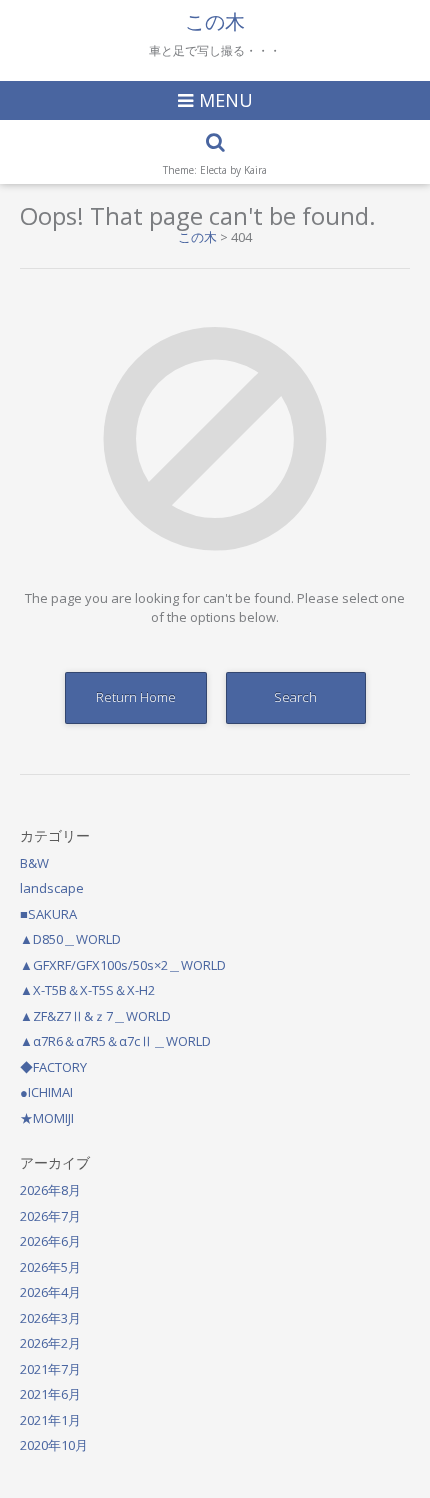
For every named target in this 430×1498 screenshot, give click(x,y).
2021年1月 (50, 1420)
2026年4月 (50, 1292)
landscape (52, 888)
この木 (215, 22)
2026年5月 (50, 1267)
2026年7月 (50, 1216)
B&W (34, 863)
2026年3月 (50, 1318)
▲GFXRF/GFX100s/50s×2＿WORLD (123, 965)
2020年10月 (54, 1445)
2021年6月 (50, 1394)
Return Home (136, 697)
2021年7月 (50, 1369)
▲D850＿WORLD (70, 939)
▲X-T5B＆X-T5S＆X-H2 (87, 990)
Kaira (255, 170)
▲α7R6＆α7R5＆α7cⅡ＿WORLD (115, 1041)
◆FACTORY (53, 1067)
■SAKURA (48, 914)
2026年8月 (50, 1190)
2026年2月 (50, 1343)
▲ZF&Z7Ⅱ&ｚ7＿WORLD (95, 1016)
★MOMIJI (47, 1118)
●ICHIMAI (46, 1092)
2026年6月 (50, 1241)
